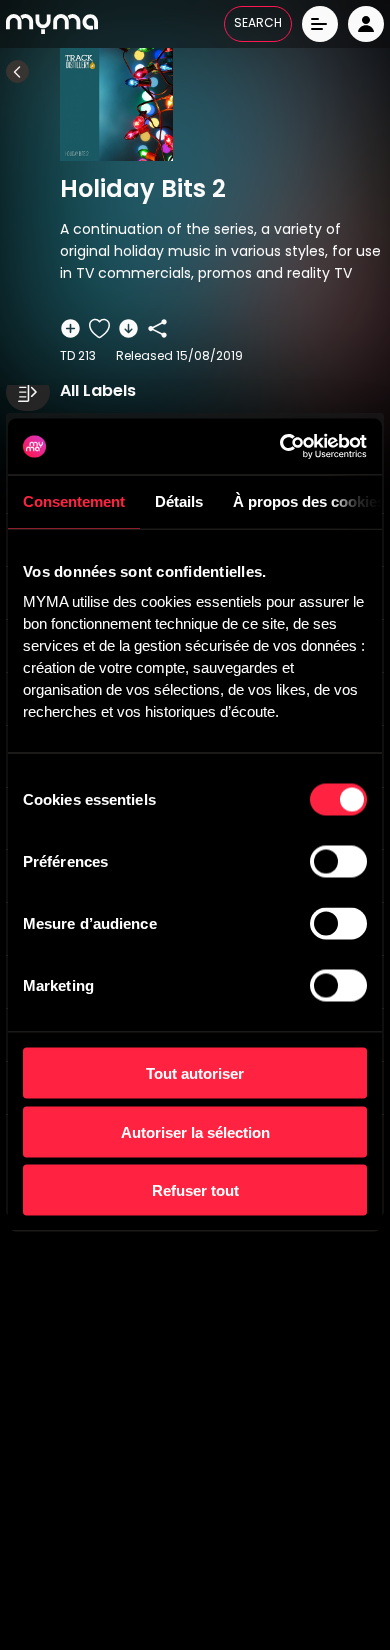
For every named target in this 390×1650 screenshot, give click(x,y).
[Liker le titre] (99, 328)
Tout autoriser (195, 1073)
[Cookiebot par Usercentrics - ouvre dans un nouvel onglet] (280, 447)
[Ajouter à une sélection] (70, 328)
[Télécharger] (128, 328)
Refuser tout (195, 1190)
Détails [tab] (179, 500)
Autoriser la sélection (195, 1131)
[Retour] (17, 71)
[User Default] (366, 24)
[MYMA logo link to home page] (52, 24)
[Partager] (157, 328)
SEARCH (258, 24)
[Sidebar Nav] (28, 392)
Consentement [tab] (74, 500)
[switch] (338, 862)
